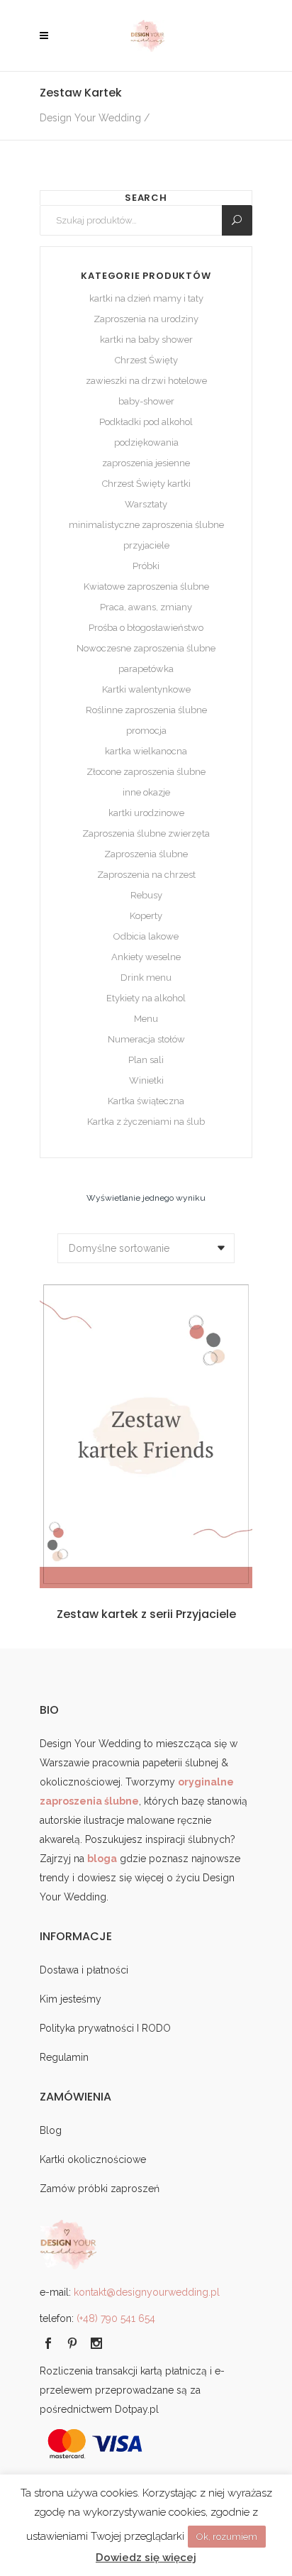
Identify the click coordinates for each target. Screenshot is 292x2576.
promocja (146, 731)
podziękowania (146, 442)
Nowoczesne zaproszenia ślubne (146, 648)
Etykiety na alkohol (146, 998)
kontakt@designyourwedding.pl (147, 2292)
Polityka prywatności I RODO (105, 2028)
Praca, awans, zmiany (146, 607)
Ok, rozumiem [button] (227, 2537)
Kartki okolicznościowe (93, 2159)
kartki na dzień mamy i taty (146, 298)
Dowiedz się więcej (146, 2558)
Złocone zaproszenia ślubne (146, 772)
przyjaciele (146, 545)
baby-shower (146, 401)
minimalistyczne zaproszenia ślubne (146, 525)
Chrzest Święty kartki (146, 484)
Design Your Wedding (90, 118)
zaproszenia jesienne (146, 463)
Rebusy (146, 895)
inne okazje (146, 792)
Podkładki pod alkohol (146, 422)
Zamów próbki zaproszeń (100, 2189)
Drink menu (146, 978)
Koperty (146, 916)
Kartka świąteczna (146, 1101)
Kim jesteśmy (71, 1999)
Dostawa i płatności (84, 1970)
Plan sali (146, 1060)
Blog (51, 2130)
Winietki (146, 1080)
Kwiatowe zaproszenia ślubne (146, 587)
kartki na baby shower (146, 340)
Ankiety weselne (146, 957)
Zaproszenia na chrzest (146, 875)
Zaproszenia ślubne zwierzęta (146, 833)
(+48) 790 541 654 (116, 2318)
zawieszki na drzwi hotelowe (146, 381)
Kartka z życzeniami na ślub (146, 1122)
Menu (146, 1019)
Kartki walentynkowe (146, 689)
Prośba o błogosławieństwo (146, 628)
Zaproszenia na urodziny (146, 319)
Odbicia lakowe (146, 936)
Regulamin (64, 2057)
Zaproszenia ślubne (146, 854)
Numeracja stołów (146, 1039)
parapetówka (146, 669)
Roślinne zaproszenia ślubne (146, 710)
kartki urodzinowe (146, 813)
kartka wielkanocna (146, 751)
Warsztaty (146, 504)
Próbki (146, 566)
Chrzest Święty (146, 360)
